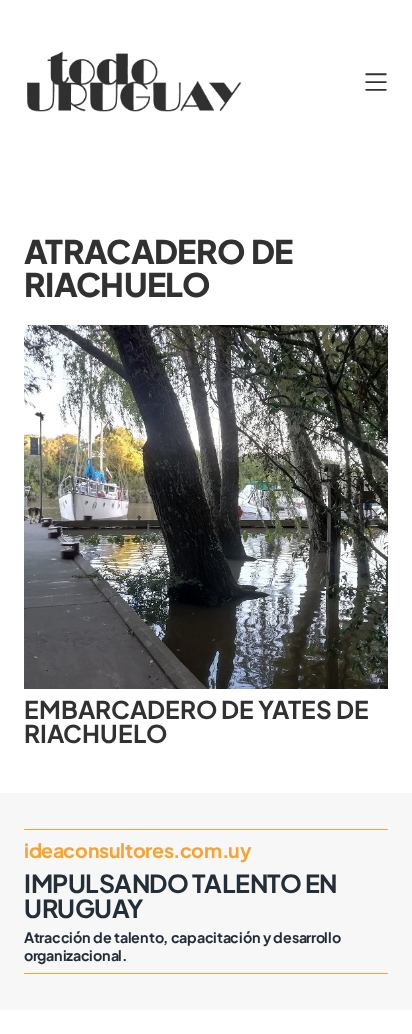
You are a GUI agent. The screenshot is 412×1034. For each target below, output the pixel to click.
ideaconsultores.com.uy (137, 850)
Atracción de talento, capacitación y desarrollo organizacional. (182, 946)
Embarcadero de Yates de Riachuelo (196, 721)
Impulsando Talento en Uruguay (180, 895)
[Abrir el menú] (376, 82)
